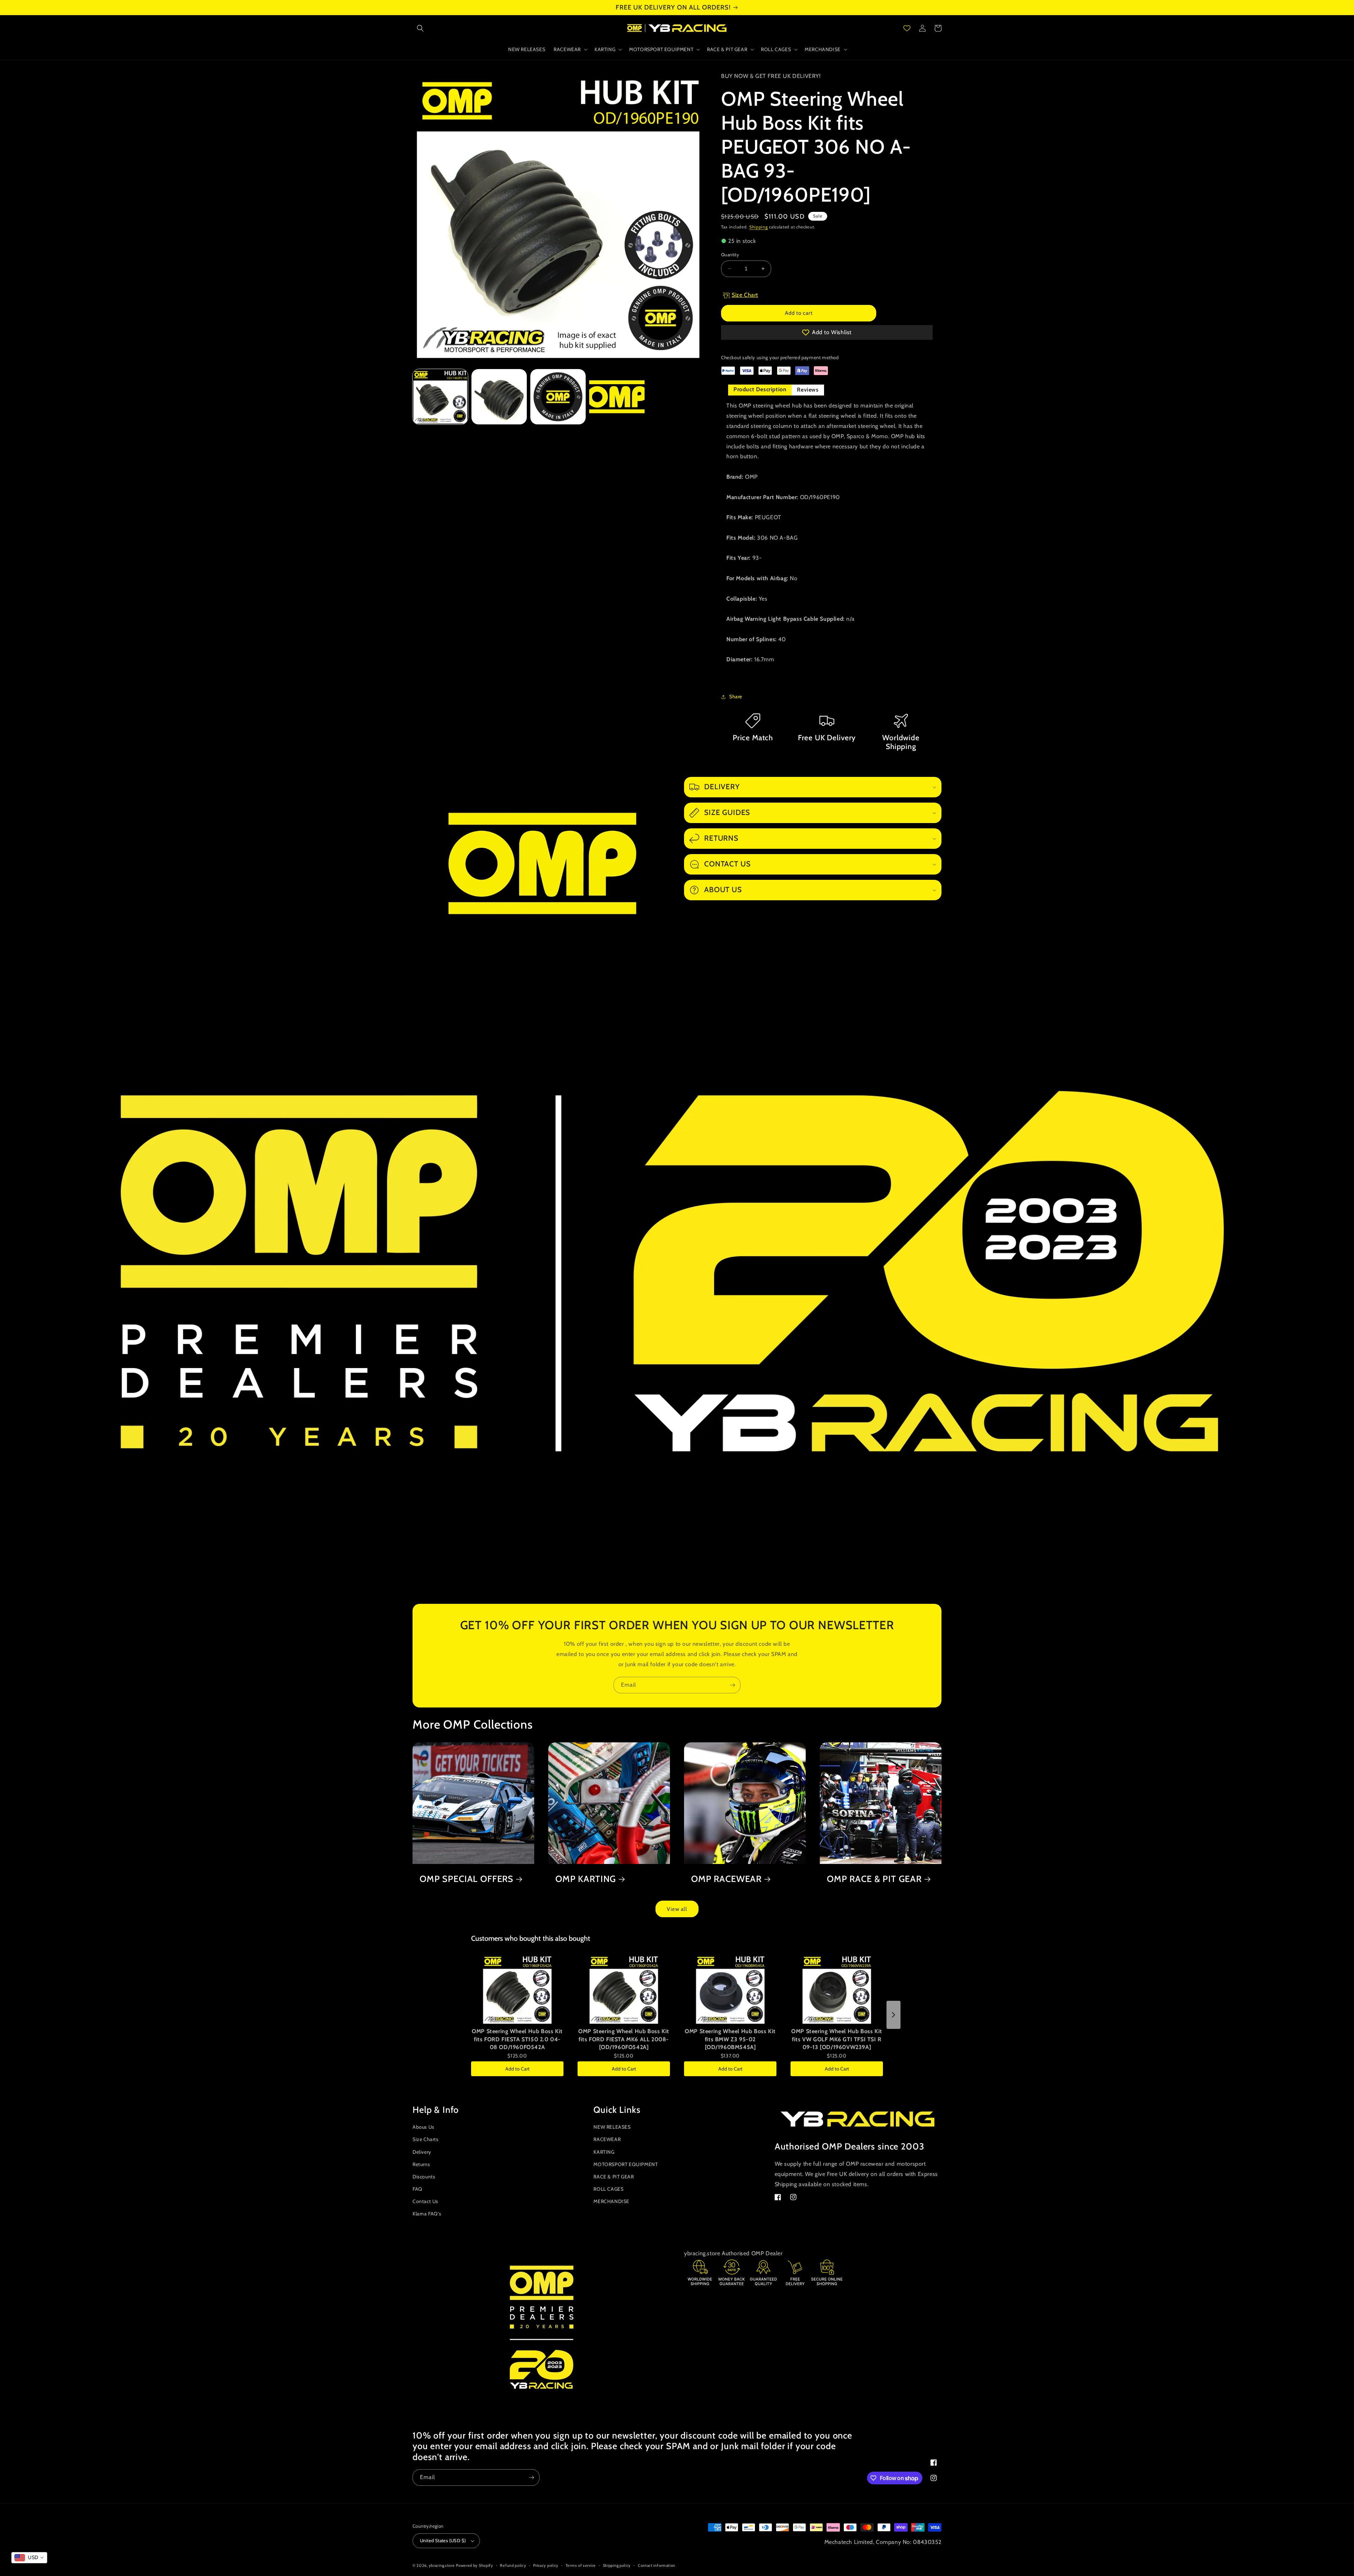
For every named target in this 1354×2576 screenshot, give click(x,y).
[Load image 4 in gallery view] (617, 397)
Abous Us (423, 2127)
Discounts (424, 2177)
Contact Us (425, 2201)
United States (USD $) (443, 2540)
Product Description (760, 389)
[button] (420, 28)
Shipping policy (617, 2565)
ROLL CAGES (608, 2189)
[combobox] (29, 2558)
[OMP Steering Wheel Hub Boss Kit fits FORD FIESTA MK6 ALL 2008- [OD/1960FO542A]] (624, 1989)
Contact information (657, 2565)
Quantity (730, 254)
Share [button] (736, 697)
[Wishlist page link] (907, 28)
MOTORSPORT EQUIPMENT (626, 2164)
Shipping (759, 227)
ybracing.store (442, 2565)
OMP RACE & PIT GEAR (874, 1879)
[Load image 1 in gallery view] (440, 397)
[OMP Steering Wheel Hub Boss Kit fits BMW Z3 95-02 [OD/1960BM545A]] (730, 1989)
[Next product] (893, 2015)
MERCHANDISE (611, 2201)
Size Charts (426, 2139)
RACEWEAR (607, 2139)
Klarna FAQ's (427, 2214)
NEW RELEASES (612, 2127)
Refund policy (513, 2565)
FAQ (417, 2189)
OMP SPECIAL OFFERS (466, 1879)
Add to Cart (517, 2069)
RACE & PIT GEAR (614, 2177)
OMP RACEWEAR (726, 1879)
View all (677, 1909)
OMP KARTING (586, 1879)
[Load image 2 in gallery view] (499, 397)
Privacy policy (546, 2565)
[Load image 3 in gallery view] (558, 397)
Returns (421, 2164)
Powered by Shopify (475, 2565)
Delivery (422, 2152)
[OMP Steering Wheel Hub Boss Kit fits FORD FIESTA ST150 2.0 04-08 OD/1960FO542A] (517, 1989)
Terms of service (581, 2565)
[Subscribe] (732, 1685)
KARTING (604, 2152)
